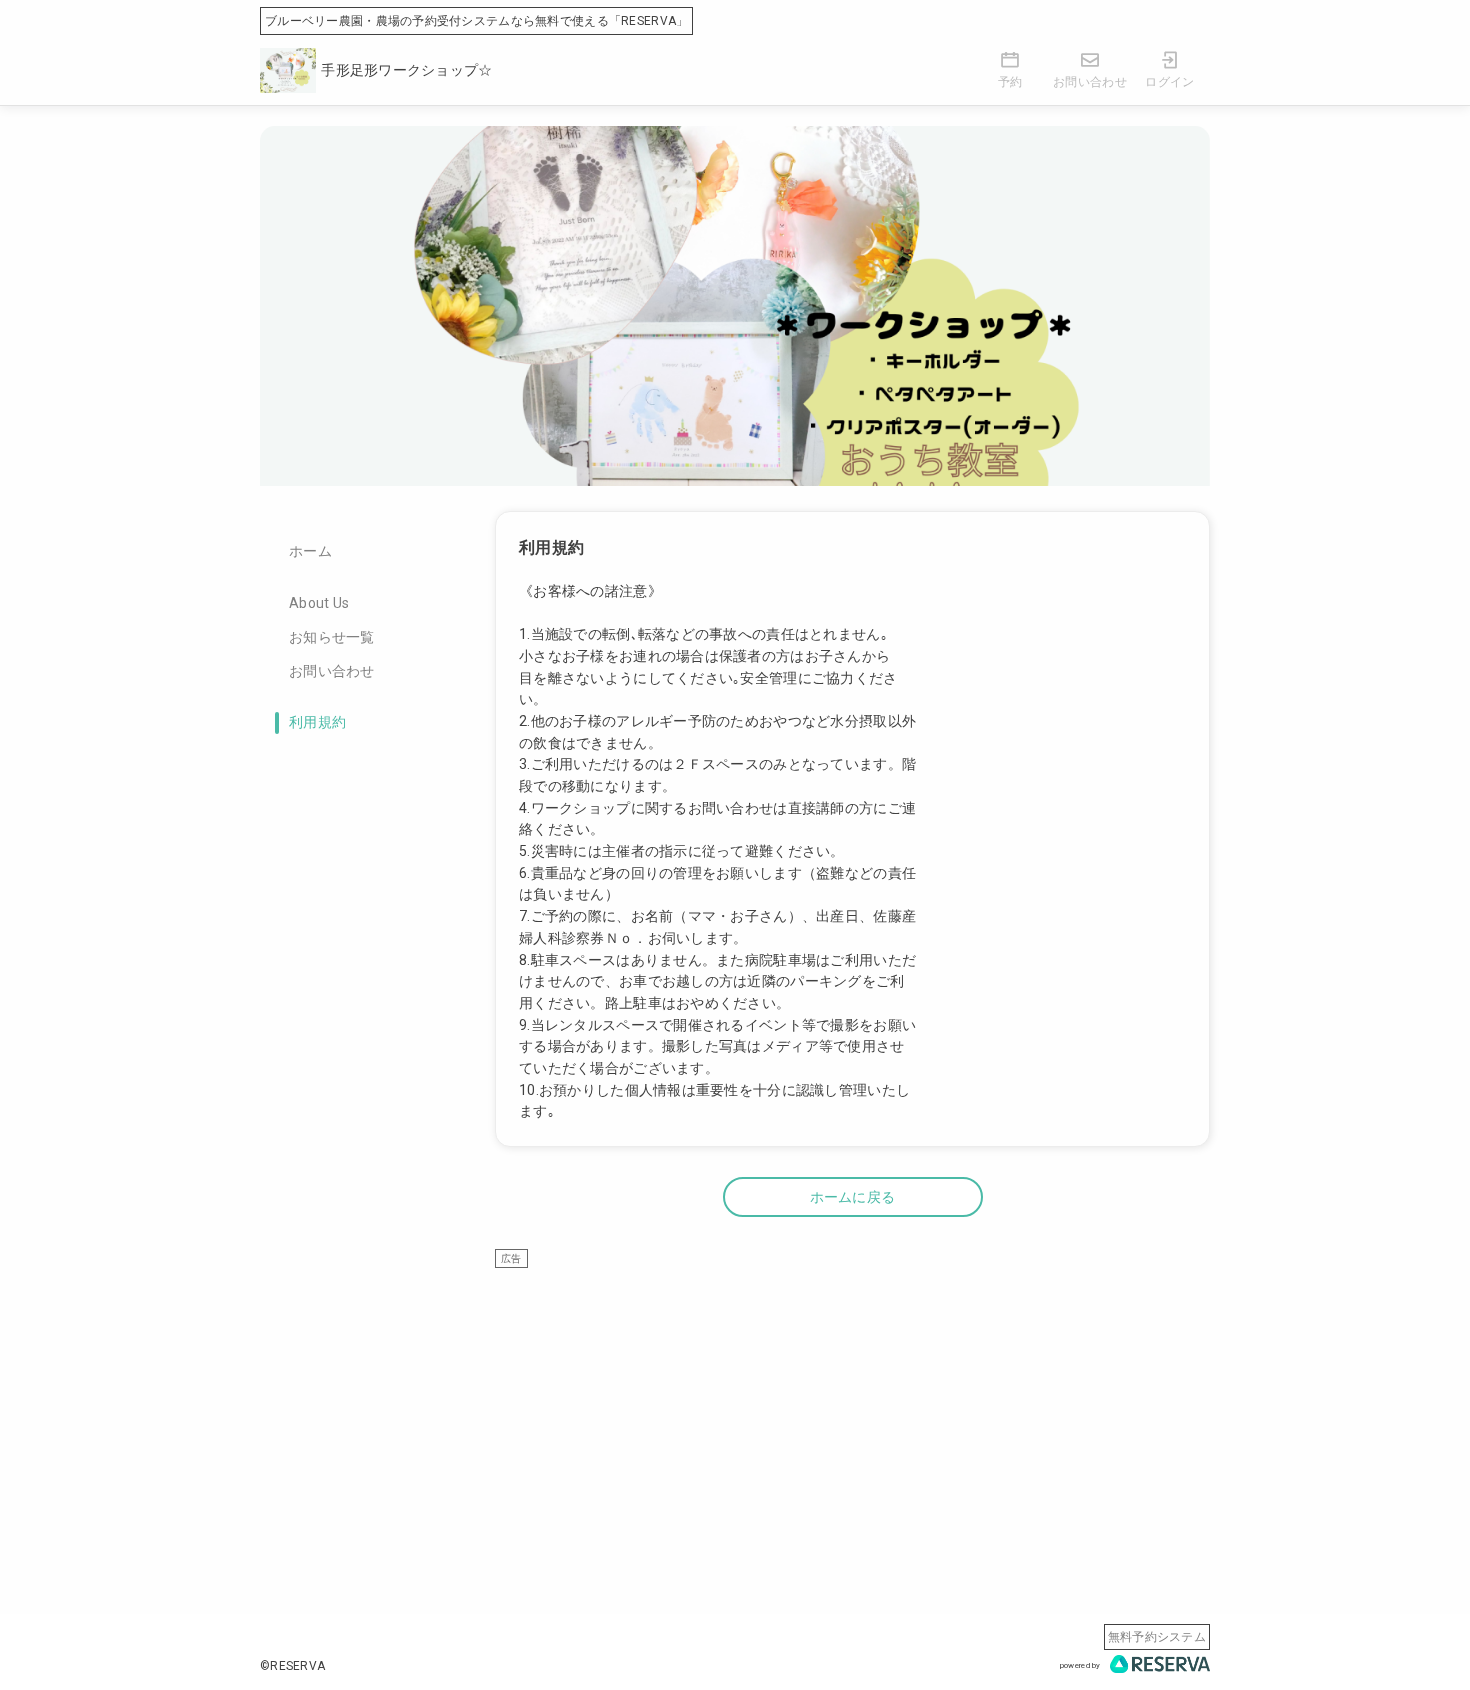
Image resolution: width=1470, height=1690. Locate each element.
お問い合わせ (332, 671)
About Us (319, 603)
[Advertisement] (852, 1409)
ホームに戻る (853, 1197)
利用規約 (317, 722)
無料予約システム (1157, 1637)
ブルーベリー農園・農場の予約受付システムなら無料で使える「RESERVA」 (476, 21)
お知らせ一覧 (332, 637)
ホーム (310, 551)
